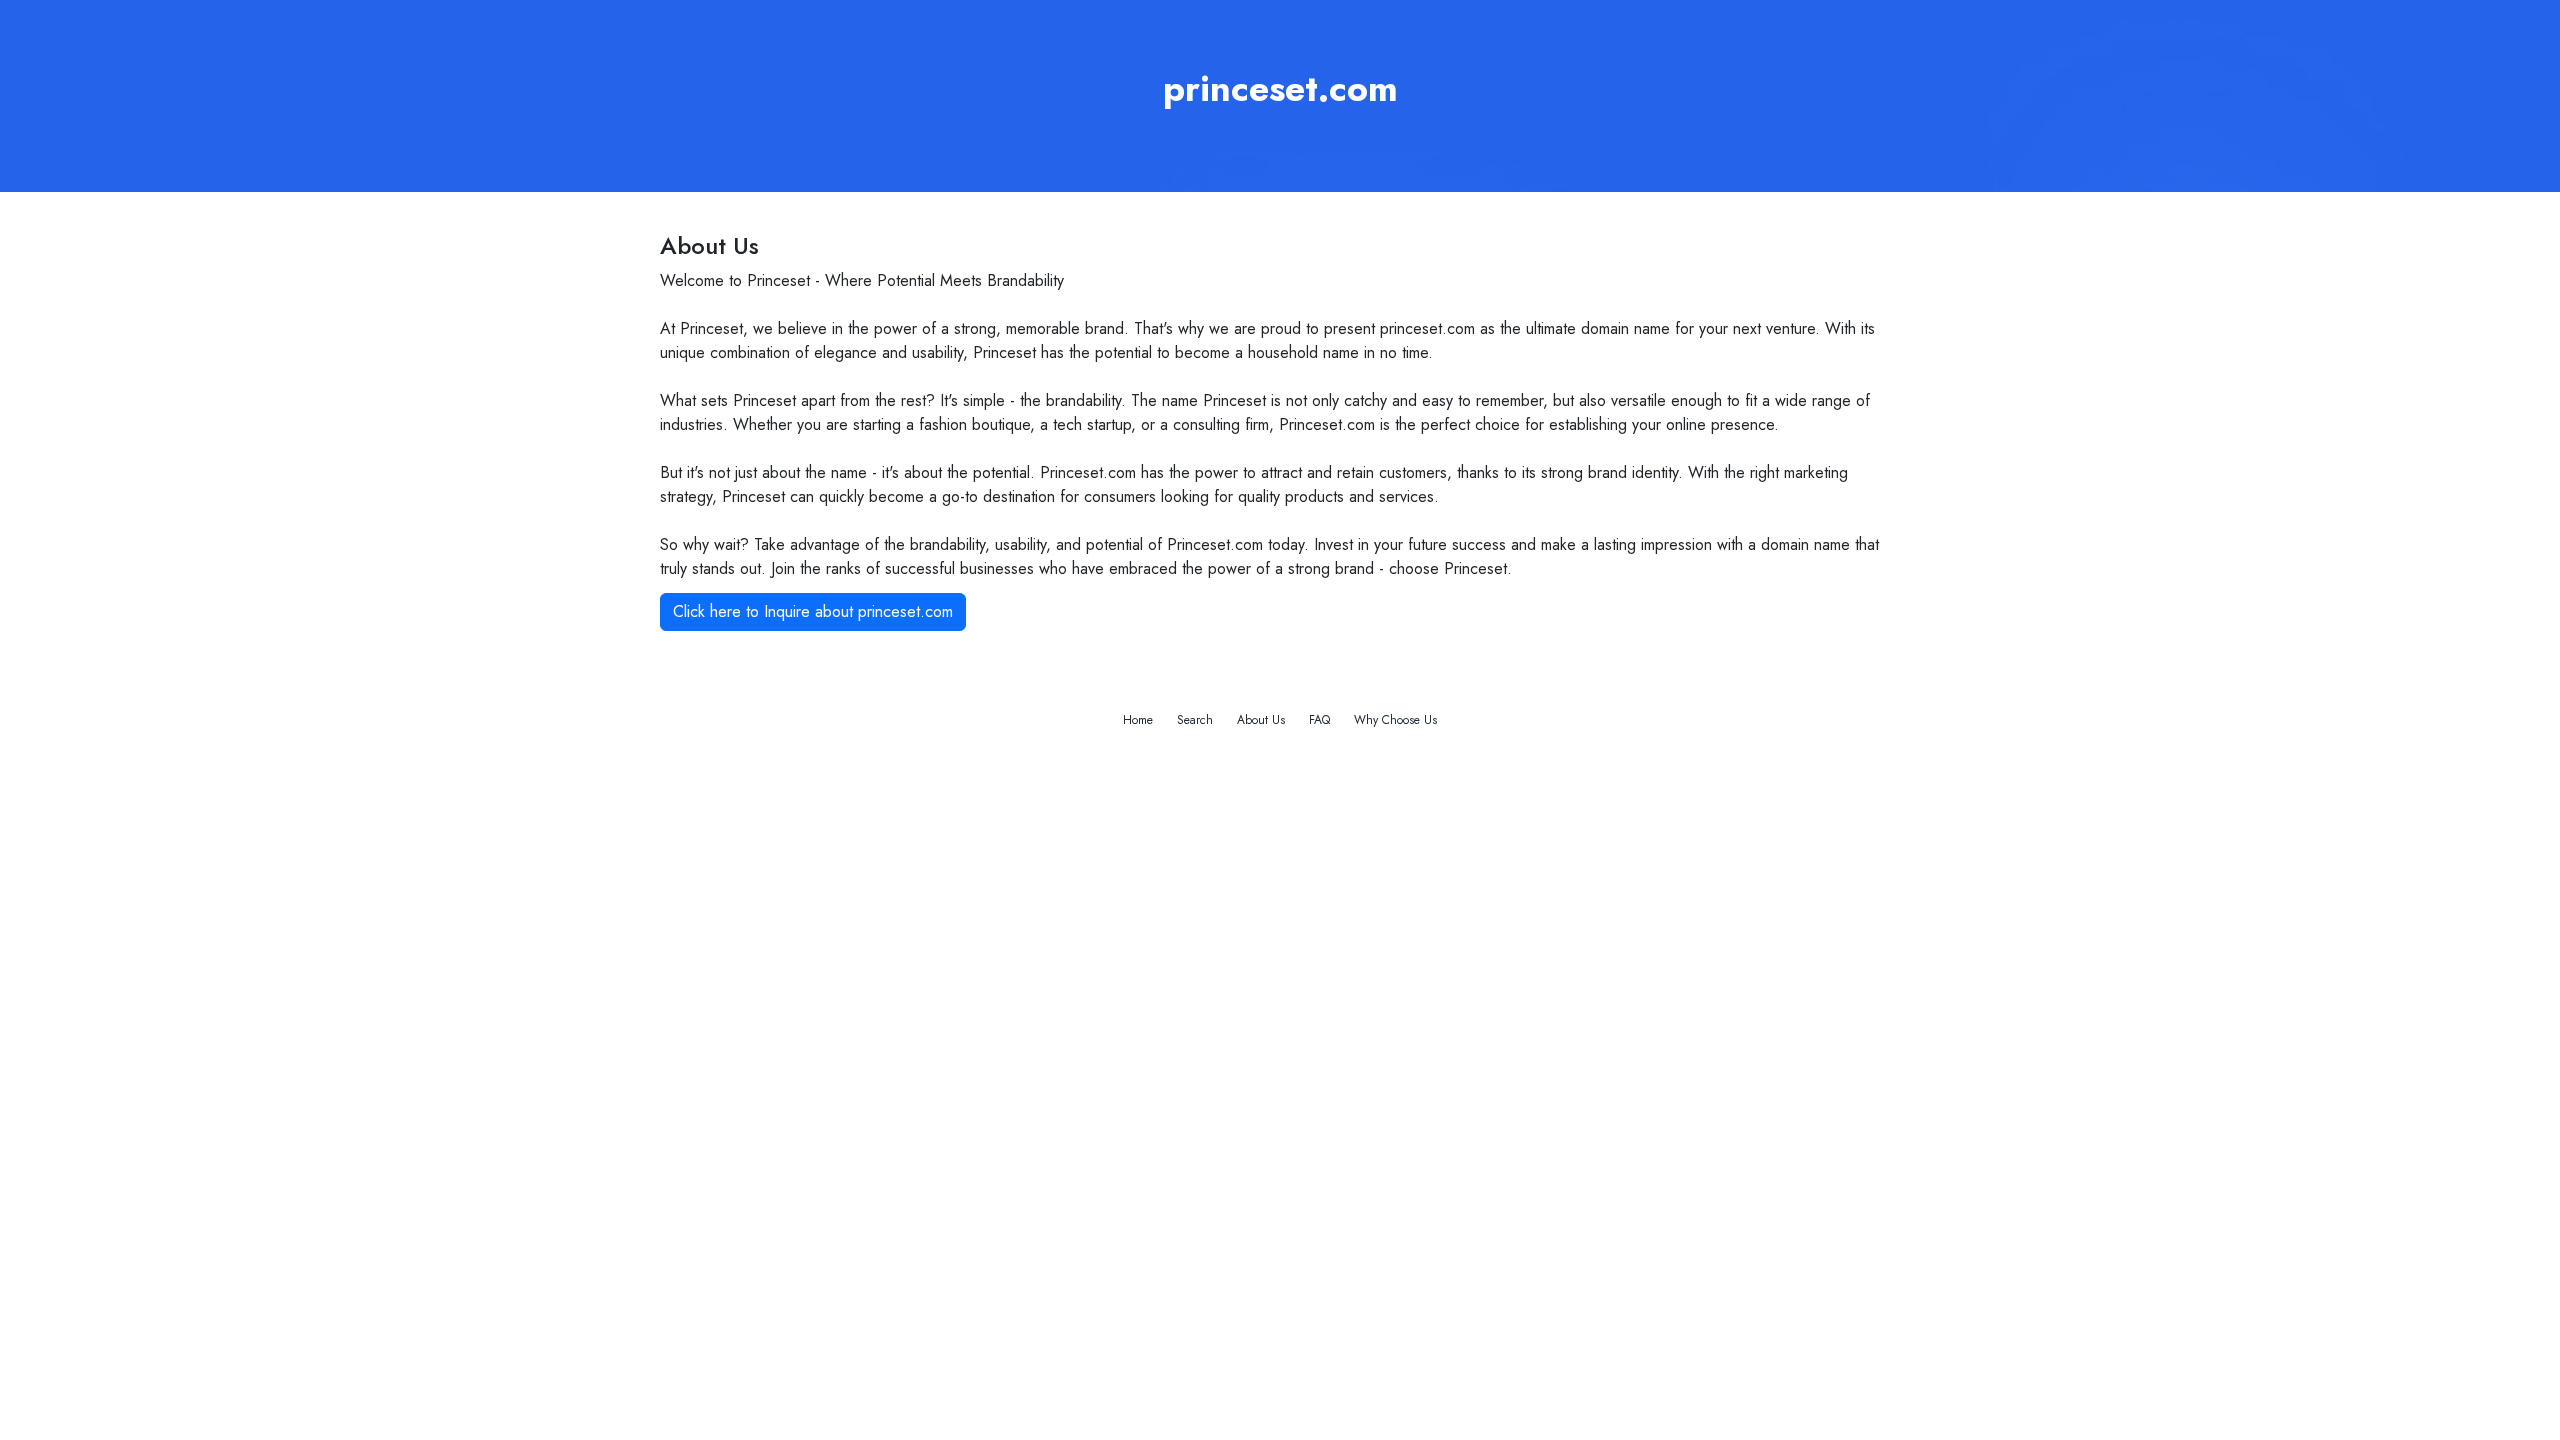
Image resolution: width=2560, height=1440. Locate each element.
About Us (1261, 720)
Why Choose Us (1395, 720)
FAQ (1319, 720)
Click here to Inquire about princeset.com (813, 611)
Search (1195, 720)
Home (1138, 720)
